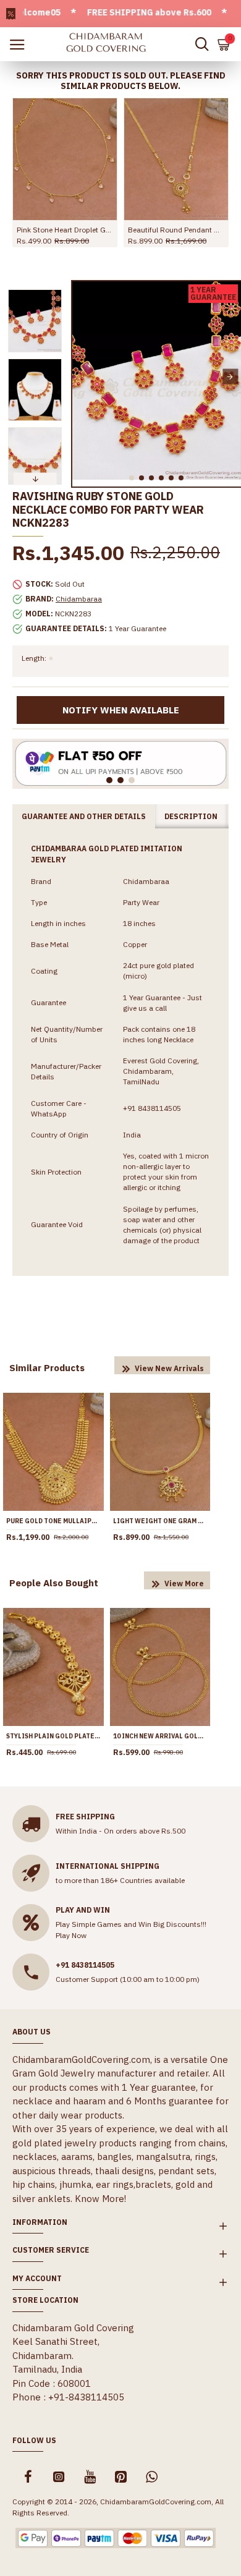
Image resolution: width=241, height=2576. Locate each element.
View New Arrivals (169, 1368)
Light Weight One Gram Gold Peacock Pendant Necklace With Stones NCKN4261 (160, 1521)
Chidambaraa (79, 599)
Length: (34, 658)
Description (191, 816)
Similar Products (47, 1368)
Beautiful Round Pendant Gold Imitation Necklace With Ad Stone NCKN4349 (176, 230)
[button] (83, 377)
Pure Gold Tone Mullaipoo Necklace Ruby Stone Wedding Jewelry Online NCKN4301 (53, 1521)
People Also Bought (54, 1583)
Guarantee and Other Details (84, 816)
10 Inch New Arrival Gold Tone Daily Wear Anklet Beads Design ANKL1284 (160, 1736)
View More (184, 1583)
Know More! (100, 2199)
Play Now (71, 1935)
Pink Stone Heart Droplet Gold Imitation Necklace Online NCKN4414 (65, 230)
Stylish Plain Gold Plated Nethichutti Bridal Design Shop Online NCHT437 (53, 1736)
